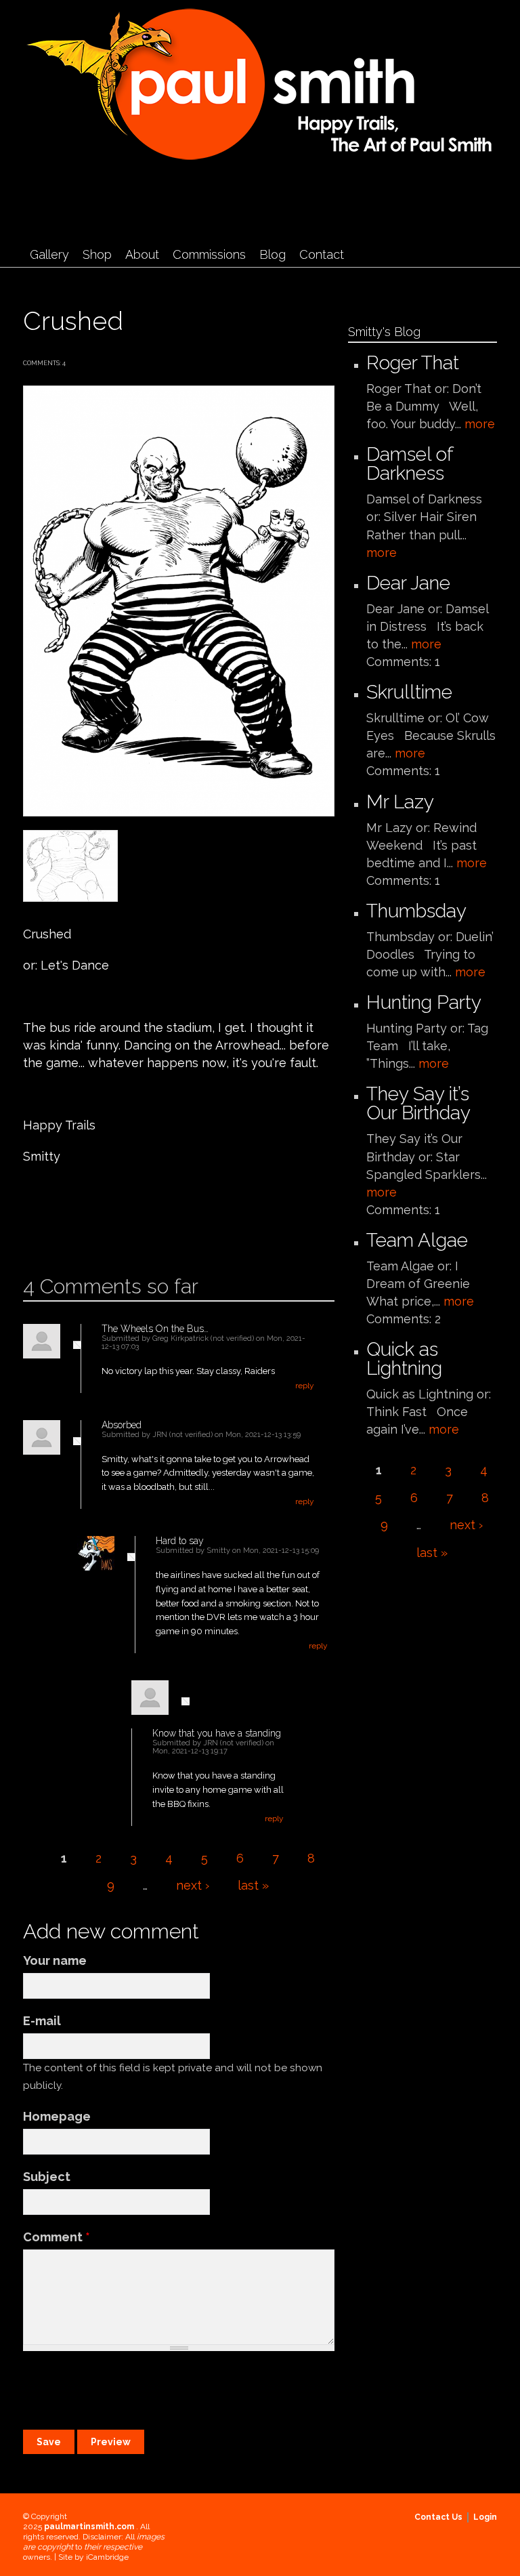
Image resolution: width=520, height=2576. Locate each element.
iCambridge (107, 2557)
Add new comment (62, 1231)
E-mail (42, 2021)
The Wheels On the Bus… (155, 1329)
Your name (55, 1960)
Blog (273, 254)
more (480, 424)
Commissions (209, 254)
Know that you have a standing (217, 1733)
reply (305, 1386)
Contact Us (438, 2517)
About (142, 254)
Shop (97, 254)
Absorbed (122, 1425)
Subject (47, 2177)
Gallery (49, 254)
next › (193, 1885)
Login (485, 2517)
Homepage (57, 2116)
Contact (322, 254)
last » (253, 1885)
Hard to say (180, 1541)
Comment (57, 2237)
